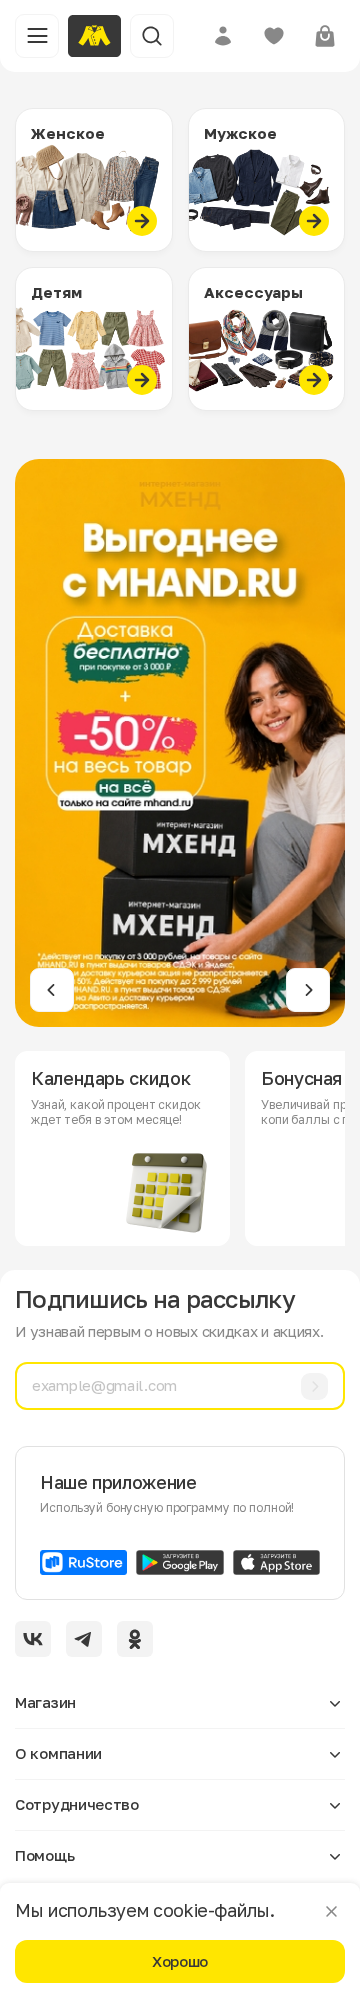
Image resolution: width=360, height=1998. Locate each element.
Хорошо (180, 1961)
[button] (52, 990)
